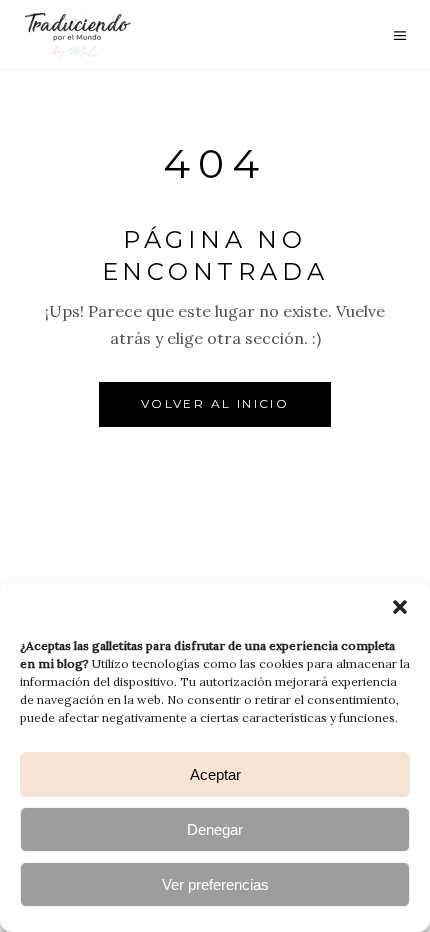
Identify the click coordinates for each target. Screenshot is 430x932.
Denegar (215, 829)
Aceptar (215, 774)
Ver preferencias (215, 884)
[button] (400, 607)
